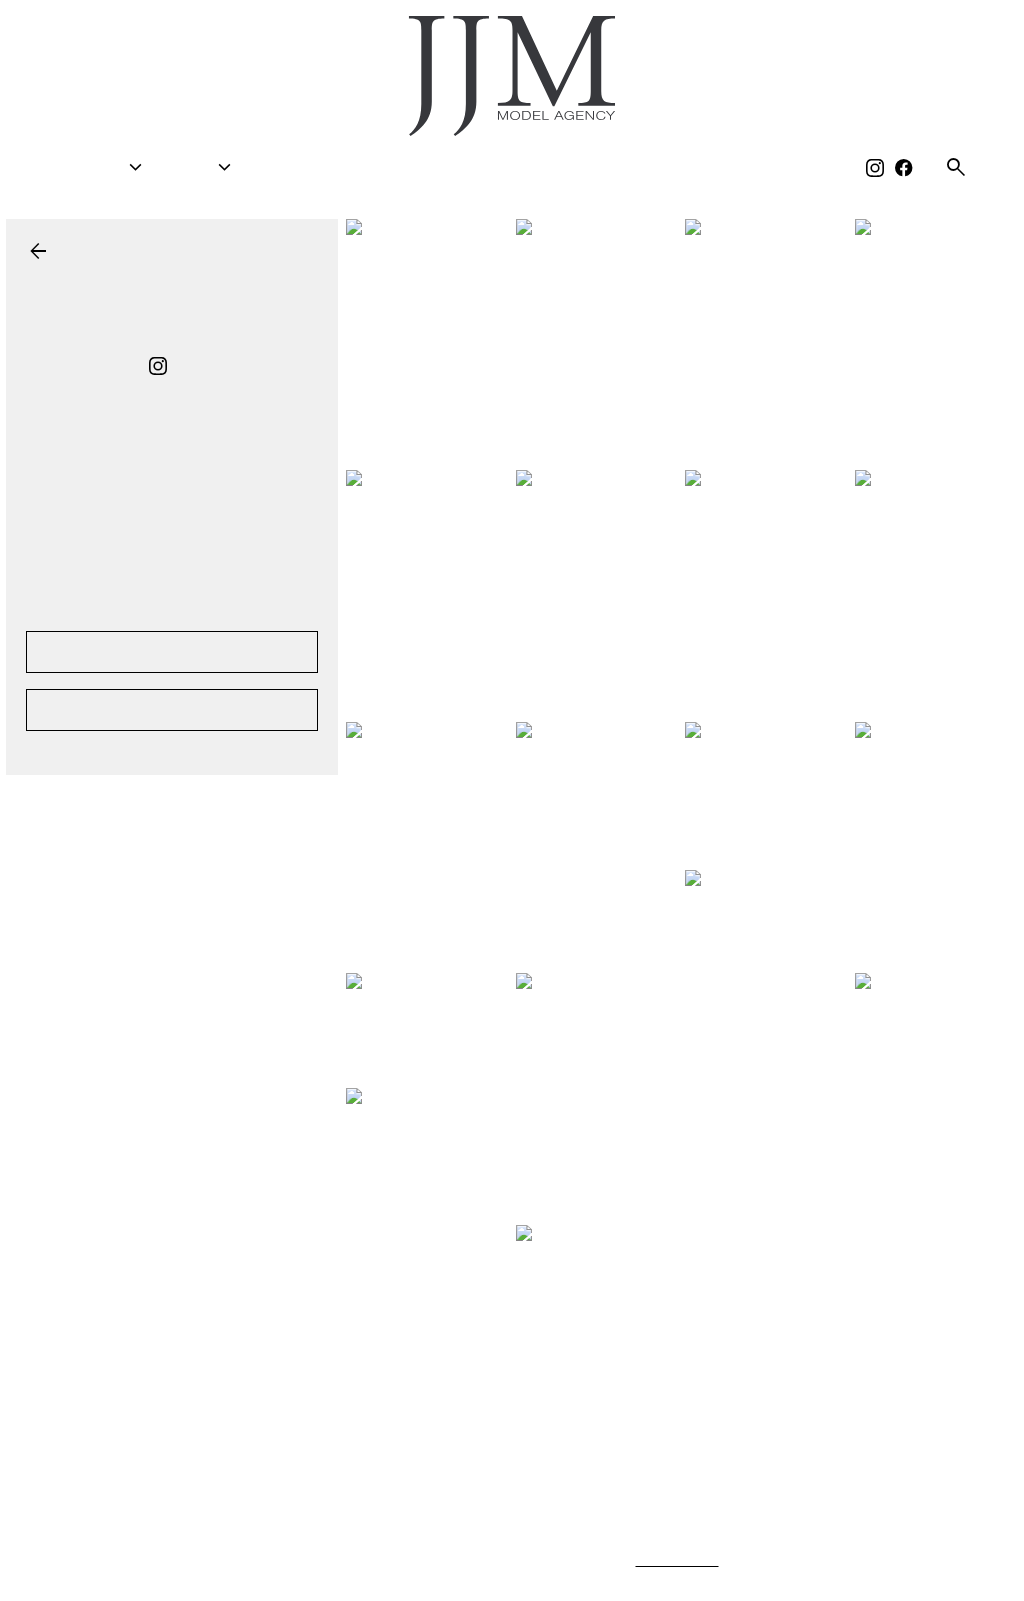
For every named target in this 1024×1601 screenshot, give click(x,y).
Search (307, 168)
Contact (786, 168)
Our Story (674, 168)
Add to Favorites (172, 709)
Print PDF (172, 651)
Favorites (408, 168)
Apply (503, 168)
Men (218, 167)
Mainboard (843, 1560)
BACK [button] (56, 251)
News (577, 168)
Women (115, 167)
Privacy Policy (679, 1560)
